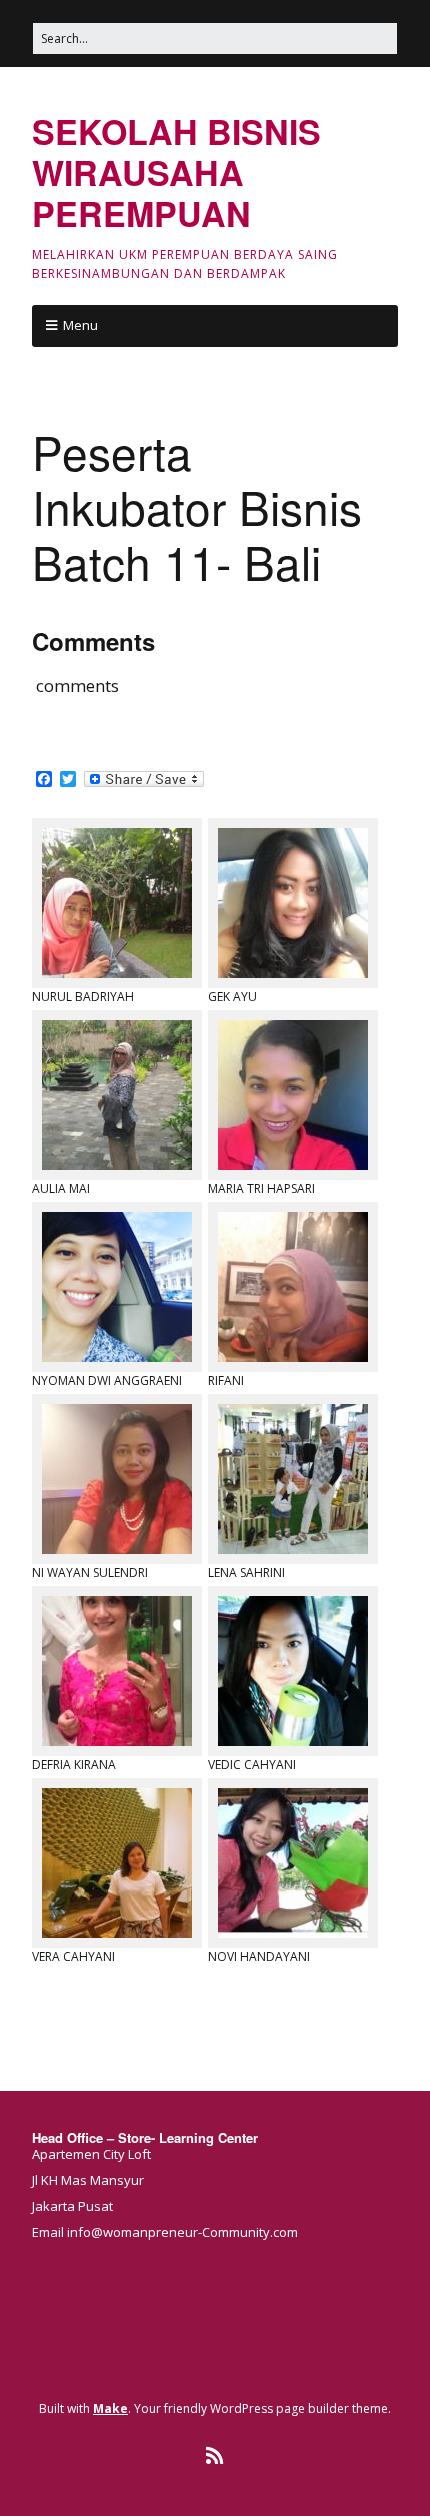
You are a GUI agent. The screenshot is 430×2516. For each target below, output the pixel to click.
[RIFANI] (293, 1287)
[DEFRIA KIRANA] (117, 1671)
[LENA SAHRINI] (293, 1479)
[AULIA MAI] (117, 1095)
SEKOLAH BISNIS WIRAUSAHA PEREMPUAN (176, 172)
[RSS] (215, 2456)
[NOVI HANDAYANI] (293, 1863)
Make (110, 2408)
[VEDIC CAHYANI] (293, 1671)
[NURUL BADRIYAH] (117, 903)
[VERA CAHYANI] (117, 1863)
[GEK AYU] (293, 903)
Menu (80, 325)
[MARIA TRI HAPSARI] (293, 1095)
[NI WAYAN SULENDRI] (117, 1479)
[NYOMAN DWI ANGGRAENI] (117, 1287)
